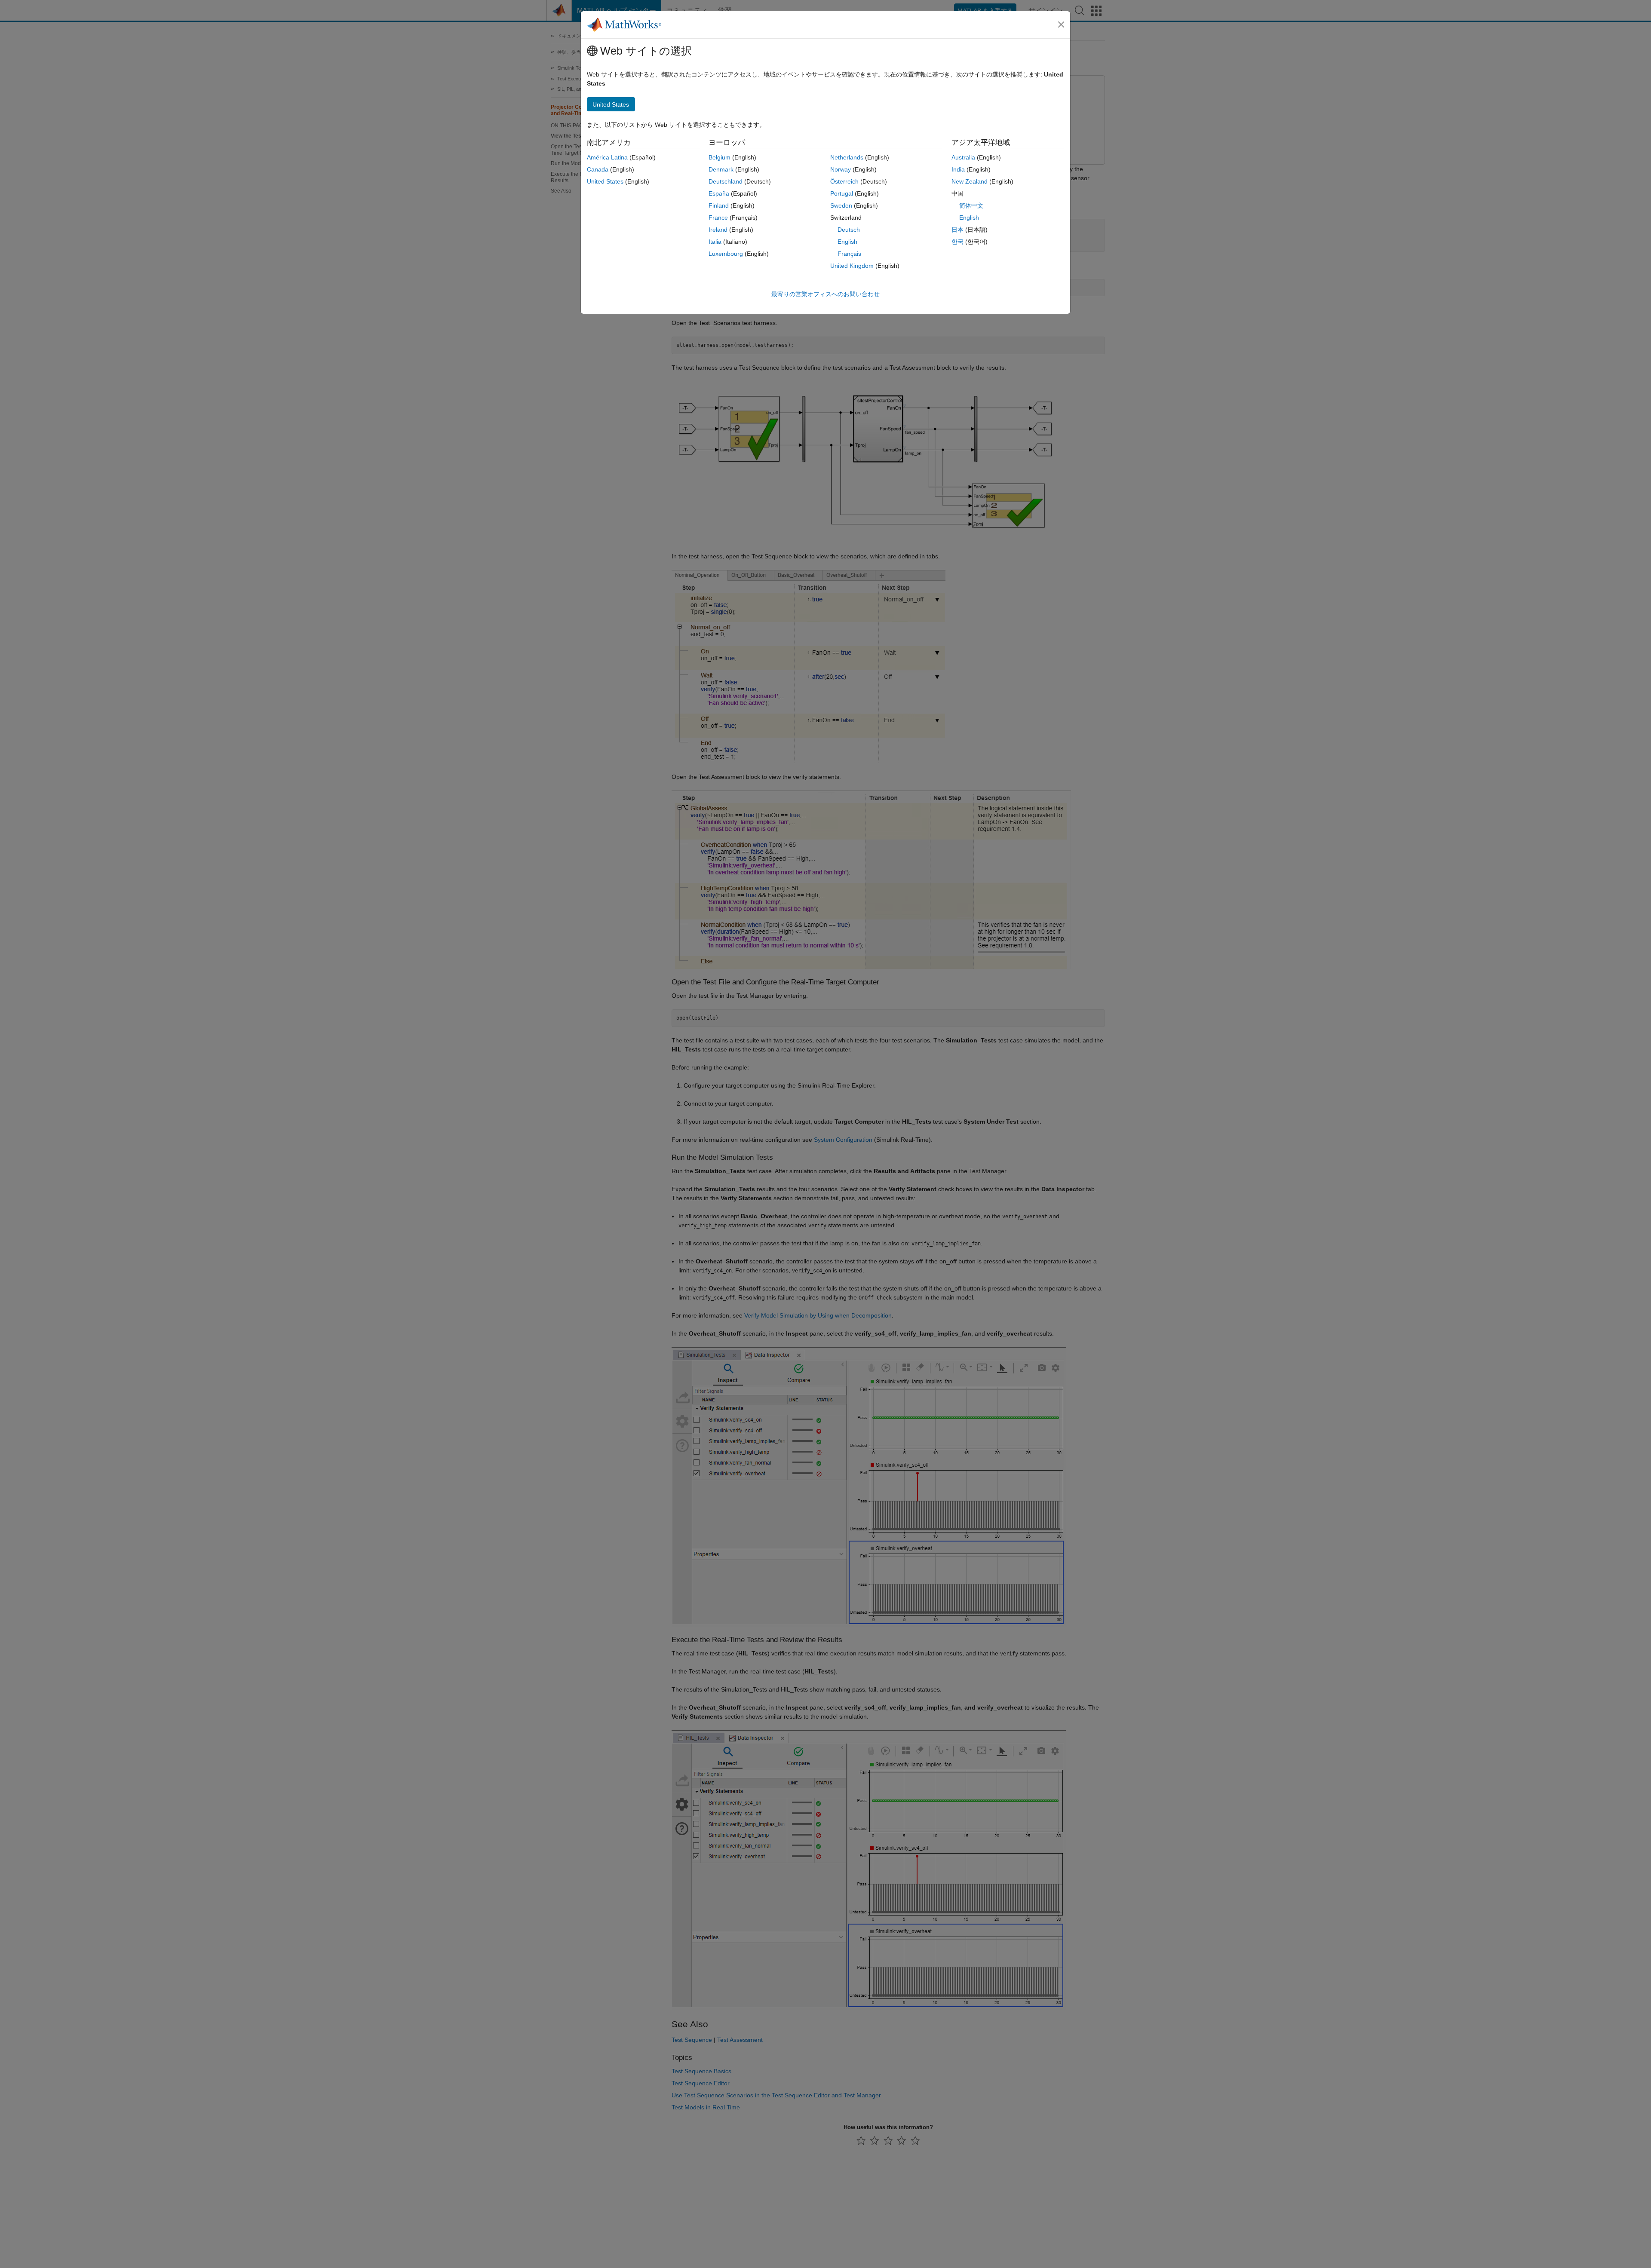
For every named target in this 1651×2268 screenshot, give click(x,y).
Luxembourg (726, 254)
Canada (598, 169)
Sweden (841, 205)
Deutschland (726, 181)
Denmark (721, 169)
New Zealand (970, 181)
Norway (841, 169)
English (847, 242)
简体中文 (971, 205)
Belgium (720, 157)
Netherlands (847, 157)
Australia (963, 157)
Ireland (718, 230)
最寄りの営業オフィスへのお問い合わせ (825, 294)
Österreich (844, 181)
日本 (957, 230)
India (958, 169)
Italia (715, 242)
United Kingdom (852, 266)
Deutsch (849, 230)
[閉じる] (1061, 25)
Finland (719, 205)
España (719, 193)
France (718, 218)
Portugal (842, 193)
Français (849, 254)
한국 (957, 242)
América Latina (607, 157)
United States (605, 181)
